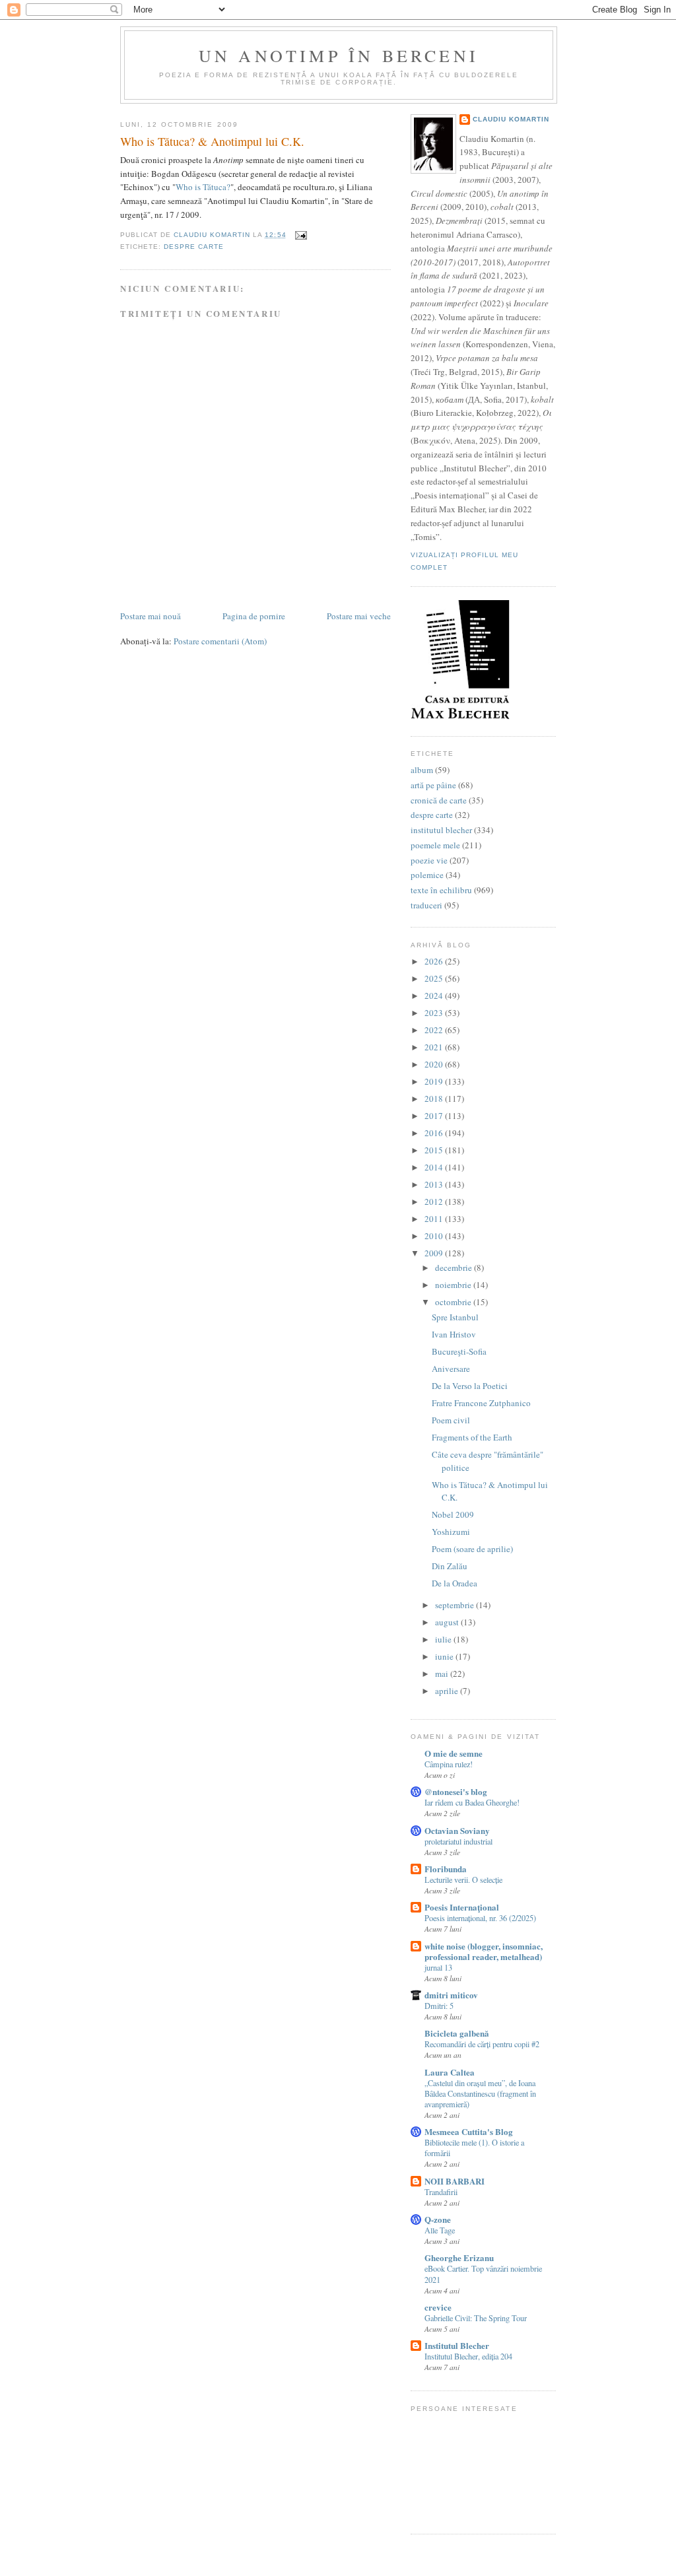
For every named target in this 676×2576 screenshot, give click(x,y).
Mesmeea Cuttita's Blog (469, 2131)
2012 (435, 1202)
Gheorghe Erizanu (459, 2257)
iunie (445, 1656)
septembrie (456, 1605)
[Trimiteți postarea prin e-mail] (301, 235)
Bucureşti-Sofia (459, 1351)
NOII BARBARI (455, 2181)
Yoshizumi (451, 1532)
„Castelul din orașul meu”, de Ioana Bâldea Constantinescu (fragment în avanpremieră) (480, 2093)
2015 (435, 1150)
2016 (435, 1133)
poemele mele (435, 845)
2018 (435, 1099)
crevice (438, 2307)
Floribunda (446, 1869)
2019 (435, 1081)
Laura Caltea (450, 2072)
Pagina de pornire (254, 616)
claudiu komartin (511, 119)
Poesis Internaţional (462, 1907)
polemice (427, 875)
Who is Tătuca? (203, 187)
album (422, 770)
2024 (435, 996)
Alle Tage (440, 2230)
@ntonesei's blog (456, 1791)
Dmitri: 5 (439, 2006)
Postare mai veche (359, 616)
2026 (435, 961)
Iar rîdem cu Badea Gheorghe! (472, 1802)
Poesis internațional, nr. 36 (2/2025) (480, 1918)
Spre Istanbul (455, 1317)
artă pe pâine (433, 785)
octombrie (454, 1302)
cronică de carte (439, 800)
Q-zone (438, 2219)
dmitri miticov (451, 1995)
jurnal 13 (438, 1967)
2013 (435, 1184)
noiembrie (454, 1285)
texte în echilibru (441, 890)
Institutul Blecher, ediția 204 (468, 2356)
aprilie (448, 1691)
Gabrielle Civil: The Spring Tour (476, 2318)
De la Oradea (455, 1583)
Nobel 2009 (453, 1514)
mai (443, 1674)
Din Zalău (450, 1566)
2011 (435, 1219)
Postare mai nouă (151, 616)
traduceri (426, 905)
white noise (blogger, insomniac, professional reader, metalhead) (484, 1951)
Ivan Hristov (454, 1334)
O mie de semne (454, 1753)
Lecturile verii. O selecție (463, 1880)
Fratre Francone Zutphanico (481, 1403)
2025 (435, 978)
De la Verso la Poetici (470, 1386)
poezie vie (429, 860)
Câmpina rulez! (449, 1764)
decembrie (455, 1268)
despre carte (194, 247)
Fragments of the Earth (472, 1437)
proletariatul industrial (458, 1841)
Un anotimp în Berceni (339, 55)
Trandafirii (441, 2192)
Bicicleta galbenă (457, 2033)
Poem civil (451, 1420)
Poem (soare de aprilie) (472, 1549)
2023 (435, 1013)
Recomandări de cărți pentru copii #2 (482, 2044)
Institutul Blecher (457, 2345)
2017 (435, 1116)
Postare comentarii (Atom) (220, 641)
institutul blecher (441, 830)
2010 (435, 1236)
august (448, 1622)
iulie (444, 1639)
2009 (435, 1253)
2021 (435, 1047)
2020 (435, 1064)
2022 (435, 1030)
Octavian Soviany (457, 1830)
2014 (435, 1167)
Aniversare (451, 1369)
